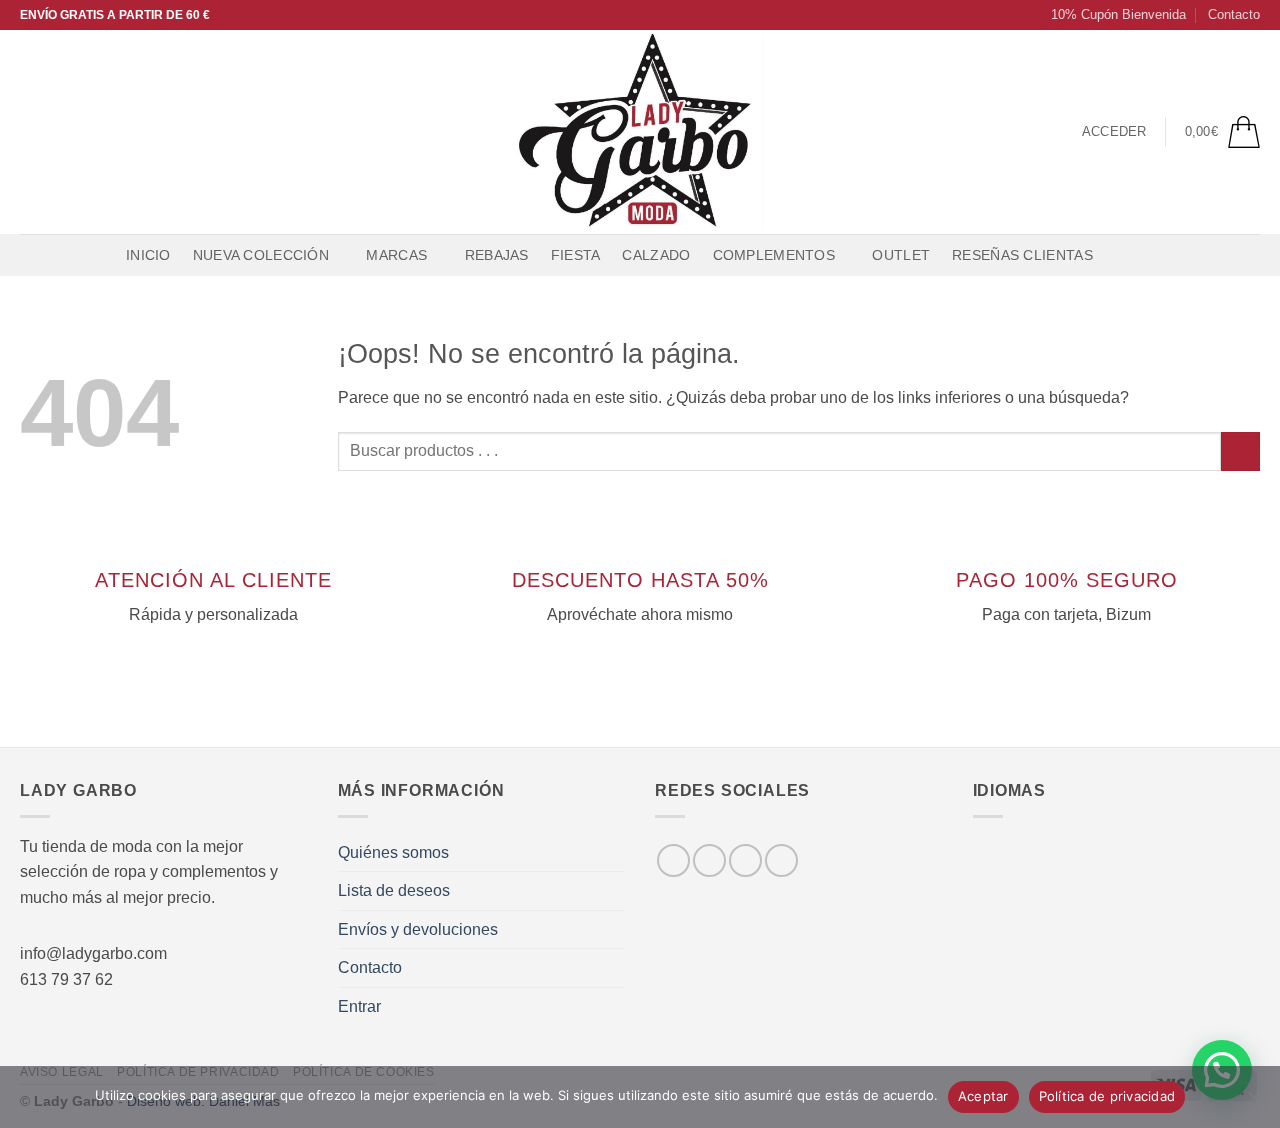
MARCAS (396, 255)
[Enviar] (1240, 451)
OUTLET (901, 255)
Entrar (359, 1006)
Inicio (148, 255)
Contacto (1234, 14)
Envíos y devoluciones (418, 929)
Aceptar (983, 1096)
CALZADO (656, 255)
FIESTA (576, 255)
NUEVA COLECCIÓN (261, 255)
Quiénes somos (393, 852)
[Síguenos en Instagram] (59, 132)
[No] (1253, 1103)
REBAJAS (497, 255)
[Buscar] (1123, 255)
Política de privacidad (1107, 1096)
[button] (1109, 15)
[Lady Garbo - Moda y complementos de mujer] (640, 132)
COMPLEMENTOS (774, 255)
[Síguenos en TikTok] (85, 132)
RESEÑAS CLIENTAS (1022, 255)
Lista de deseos (394, 890)
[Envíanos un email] (111, 132)
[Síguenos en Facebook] (33, 132)
